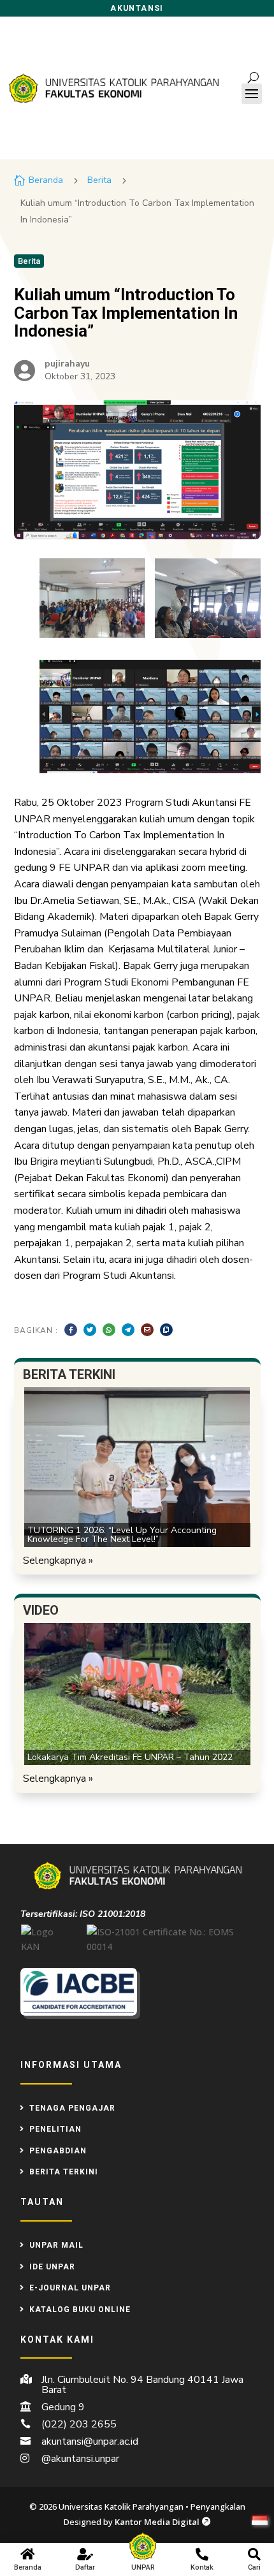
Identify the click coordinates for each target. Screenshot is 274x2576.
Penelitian (55, 2129)
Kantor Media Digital (162, 2522)
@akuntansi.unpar (80, 2459)
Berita (99, 180)
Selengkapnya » (58, 1561)
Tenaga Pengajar (72, 2108)
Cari (254, 2567)
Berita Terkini (64, 2172)
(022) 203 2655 (79, 2424)
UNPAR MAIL (56, 2245)
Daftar (85, 2567)
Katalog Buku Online (80, 2310)
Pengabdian (58, 2151)
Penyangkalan (218, 2507)
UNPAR (143, 2567)
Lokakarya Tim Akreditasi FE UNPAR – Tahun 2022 (130, 1757)
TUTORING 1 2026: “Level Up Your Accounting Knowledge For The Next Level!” (122, 1535)
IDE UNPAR (52, 2267)
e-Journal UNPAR (70, 2288)
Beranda (28, 2567)
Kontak (202, 2567)
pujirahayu (67, 364)
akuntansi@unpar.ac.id (90, 2441)
